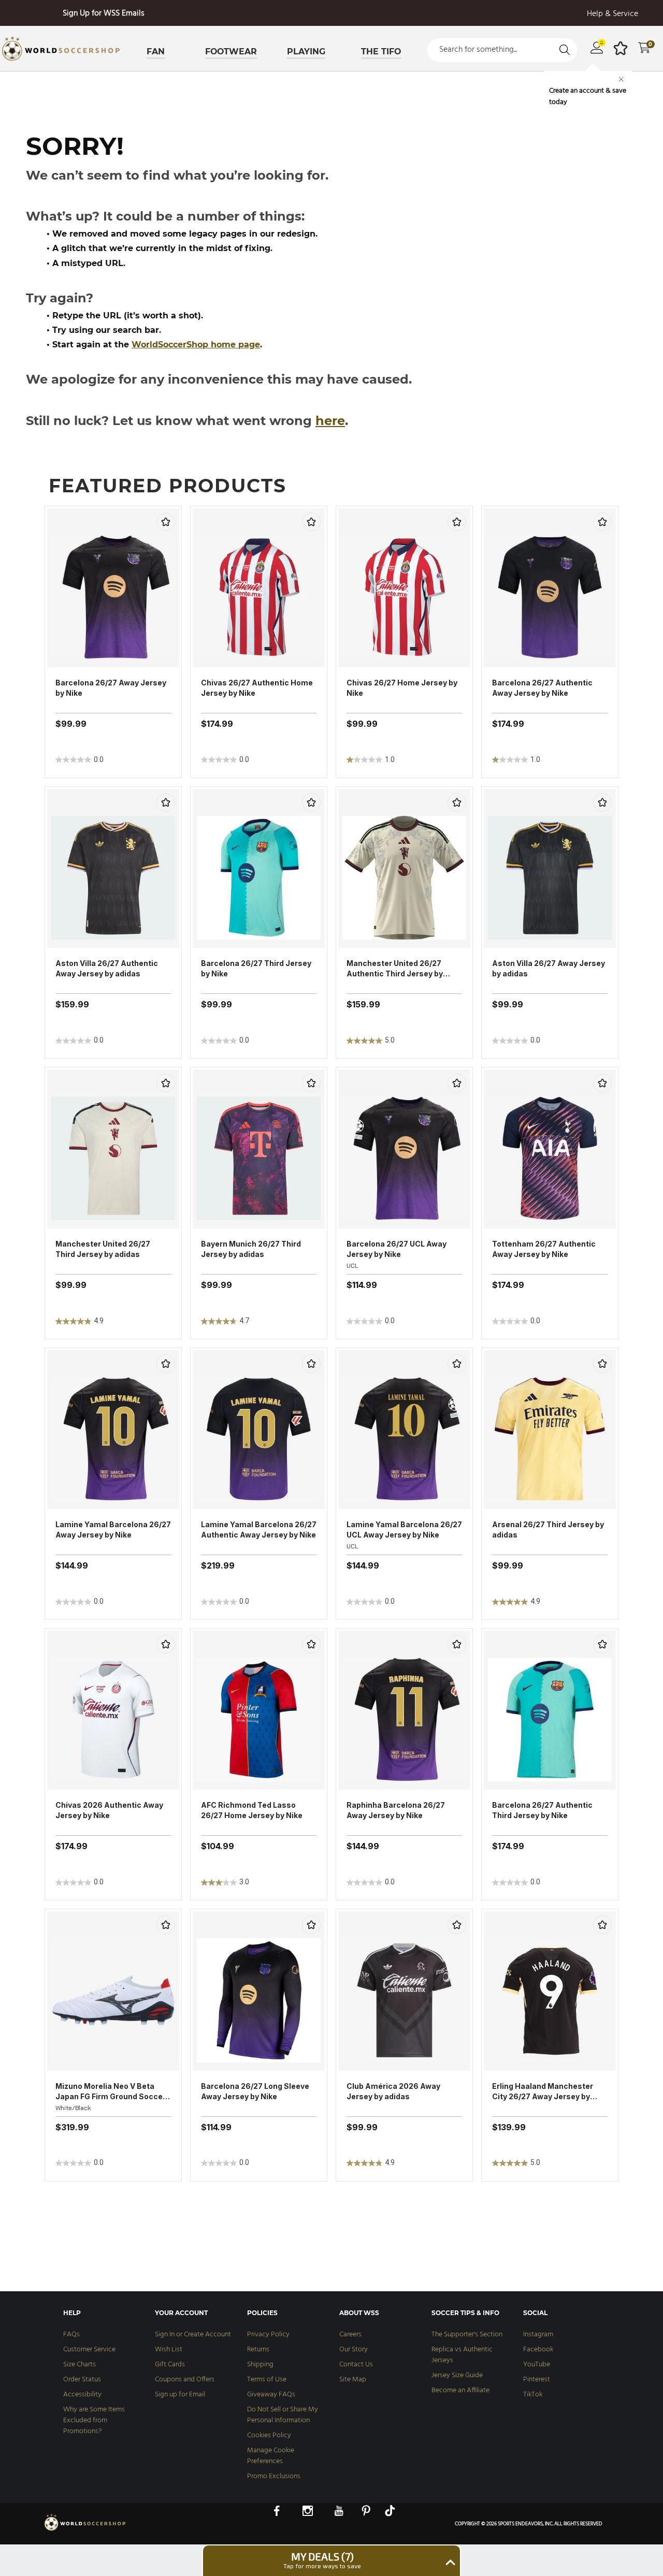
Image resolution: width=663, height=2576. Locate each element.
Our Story (354, 2350)
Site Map (353, 2380)
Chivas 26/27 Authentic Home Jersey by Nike (257, 688)
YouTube (537, 2365)
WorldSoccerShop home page (196, 345)
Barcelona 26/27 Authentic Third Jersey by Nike (542, 1810)
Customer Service (89, 2350)
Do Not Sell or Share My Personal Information (283, 2415)
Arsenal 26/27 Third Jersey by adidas (548, 1530)
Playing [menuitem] (306, 52)
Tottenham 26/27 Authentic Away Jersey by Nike (544, 1249)
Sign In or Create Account (193, 2334)
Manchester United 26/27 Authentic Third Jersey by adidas (395, 969)
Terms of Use (267, 2380)
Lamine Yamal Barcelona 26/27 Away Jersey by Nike (113, 1530)
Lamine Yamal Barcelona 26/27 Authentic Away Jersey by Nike (259, 1530)
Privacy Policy (268, 2334)
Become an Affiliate (460, 2390)
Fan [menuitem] (156, 52)
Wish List (169, 2350)
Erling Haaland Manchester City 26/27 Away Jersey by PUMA (543, 2092)
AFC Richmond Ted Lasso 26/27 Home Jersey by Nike (252, 1810)
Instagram (538, 2334)
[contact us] (85, 2530)
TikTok (533, 2395)
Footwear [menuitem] (231, 52)
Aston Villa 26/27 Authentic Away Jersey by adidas (107, 968)
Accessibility (82, 2395)
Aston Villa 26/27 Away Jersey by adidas (549, 968)
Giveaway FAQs (271, 2395)
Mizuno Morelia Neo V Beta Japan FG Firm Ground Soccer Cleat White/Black (111, 2092)
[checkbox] (166, 522)
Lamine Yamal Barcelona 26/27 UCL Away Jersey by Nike (404, 1530)
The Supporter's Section (467, 2334)
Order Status (82, 2380)
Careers (350, 2334)
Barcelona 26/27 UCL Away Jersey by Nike (397, 1249)
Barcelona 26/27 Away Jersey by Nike (111, 688)
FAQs (71, 2334)
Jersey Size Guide (457, 2375)
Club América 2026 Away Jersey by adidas (393, 2091)
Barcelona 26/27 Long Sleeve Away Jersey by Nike (255, 2091)
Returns (258, 2350)
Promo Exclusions (274, 2476)
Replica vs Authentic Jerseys (462, 2355)
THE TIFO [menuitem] (381, 52)
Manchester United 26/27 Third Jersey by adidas (103, 1249)
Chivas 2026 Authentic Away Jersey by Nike (109, 1810)
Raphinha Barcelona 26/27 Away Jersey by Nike (396, 1810)
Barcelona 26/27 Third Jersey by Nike (256, 968)
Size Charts (80, 2365)
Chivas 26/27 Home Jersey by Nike (402, 688)
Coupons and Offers (185, 2380)
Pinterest (537, 2380)
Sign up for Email (180, 2395)
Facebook (538, 2350)
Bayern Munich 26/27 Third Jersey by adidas (251, 1249)
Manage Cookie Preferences (271, 2456)
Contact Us (356, 2365)
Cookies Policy (269, 2435)
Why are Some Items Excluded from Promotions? (94, 2420)
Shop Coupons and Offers (104, 13)
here (330, 421)
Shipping (260, 2365)
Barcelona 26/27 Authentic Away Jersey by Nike (542, 688)
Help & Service (612, 14)
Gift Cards (170, 2365)
